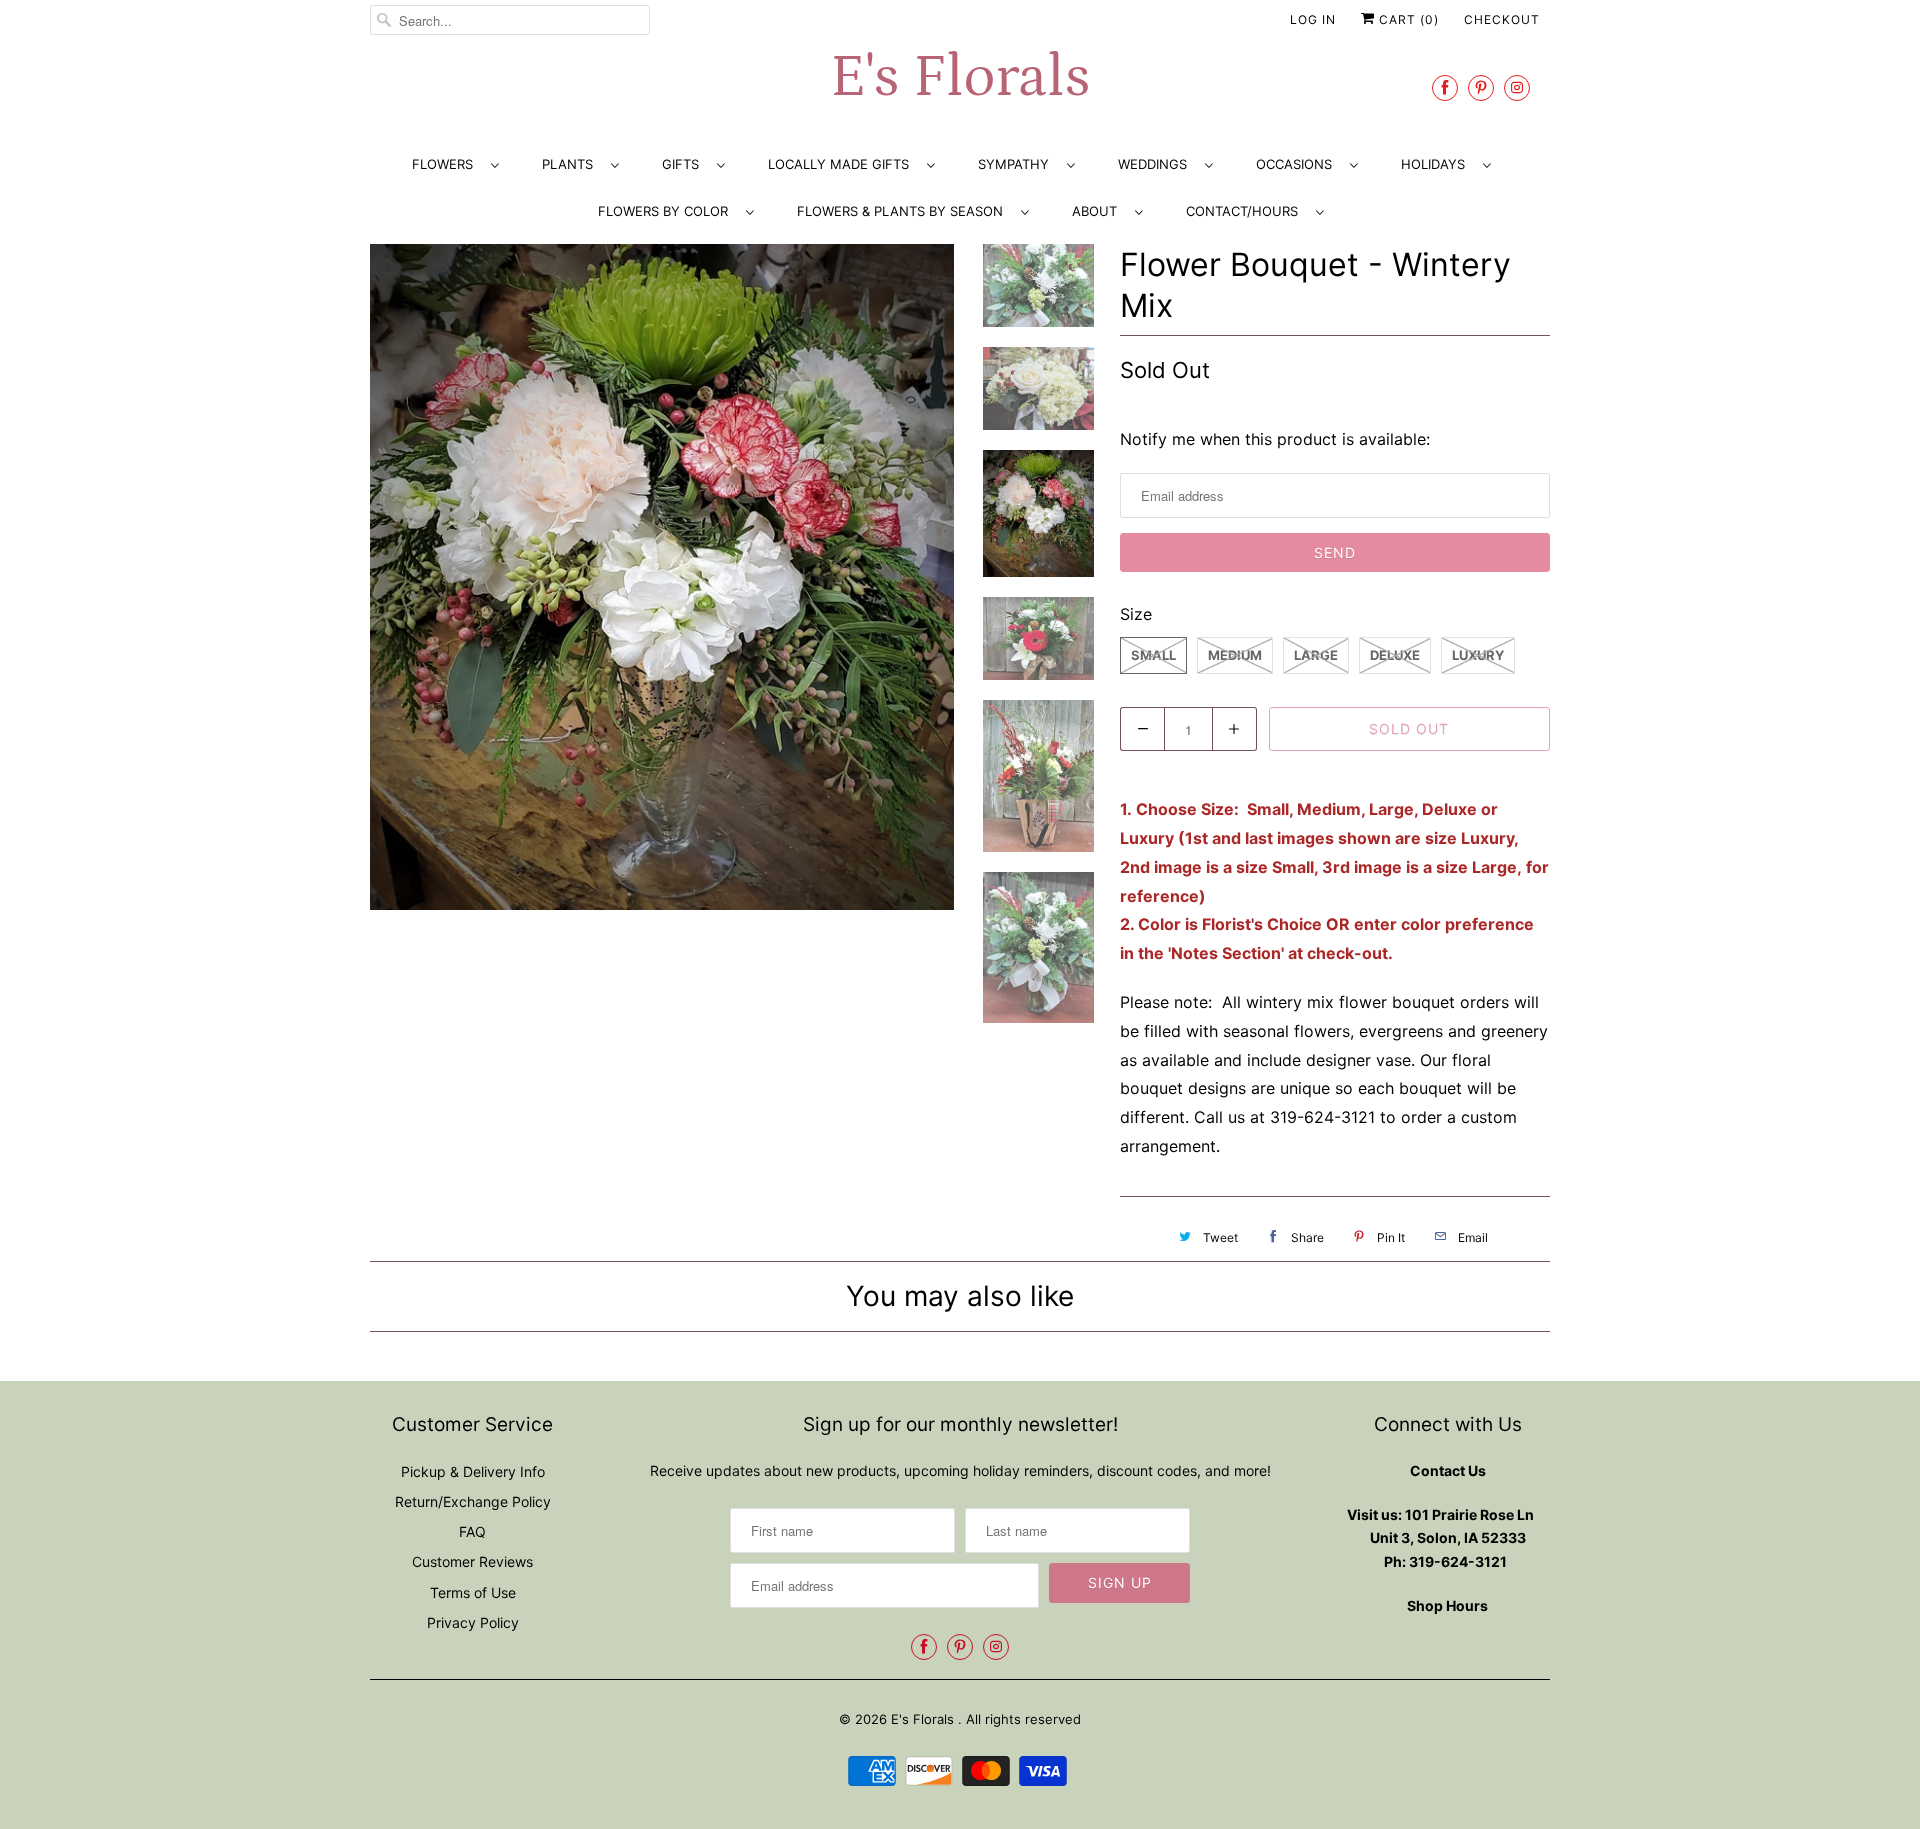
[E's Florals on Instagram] (1517, 87)
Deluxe (1395, 655)
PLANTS (571, 164)
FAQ (472, 1531)
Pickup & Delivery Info (473, 1471)
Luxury (1478, 655)
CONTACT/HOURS (1246, 211)
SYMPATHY (1017, 164)
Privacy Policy (473, 1622)
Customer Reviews (472, 1561)
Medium (1235, 655)
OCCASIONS (1298, 164)
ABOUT (1098, 211)
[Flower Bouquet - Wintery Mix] (662, 577)
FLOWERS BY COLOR (667, 211)
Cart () (1407, 19)
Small (1153, 655)
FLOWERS (446, 164)
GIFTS (684, 164)
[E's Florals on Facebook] (1445, 87)
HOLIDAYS (1437, 164)
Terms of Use (473, 1592)
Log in (1313, 19)
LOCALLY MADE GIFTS (842, 164)
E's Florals (960, 77)
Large (1316, 655)
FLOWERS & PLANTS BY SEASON (904, 211)
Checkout (1502, 19)
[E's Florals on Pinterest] (1481, 87)
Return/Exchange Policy (473, 1501)
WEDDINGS (1156, 164)
